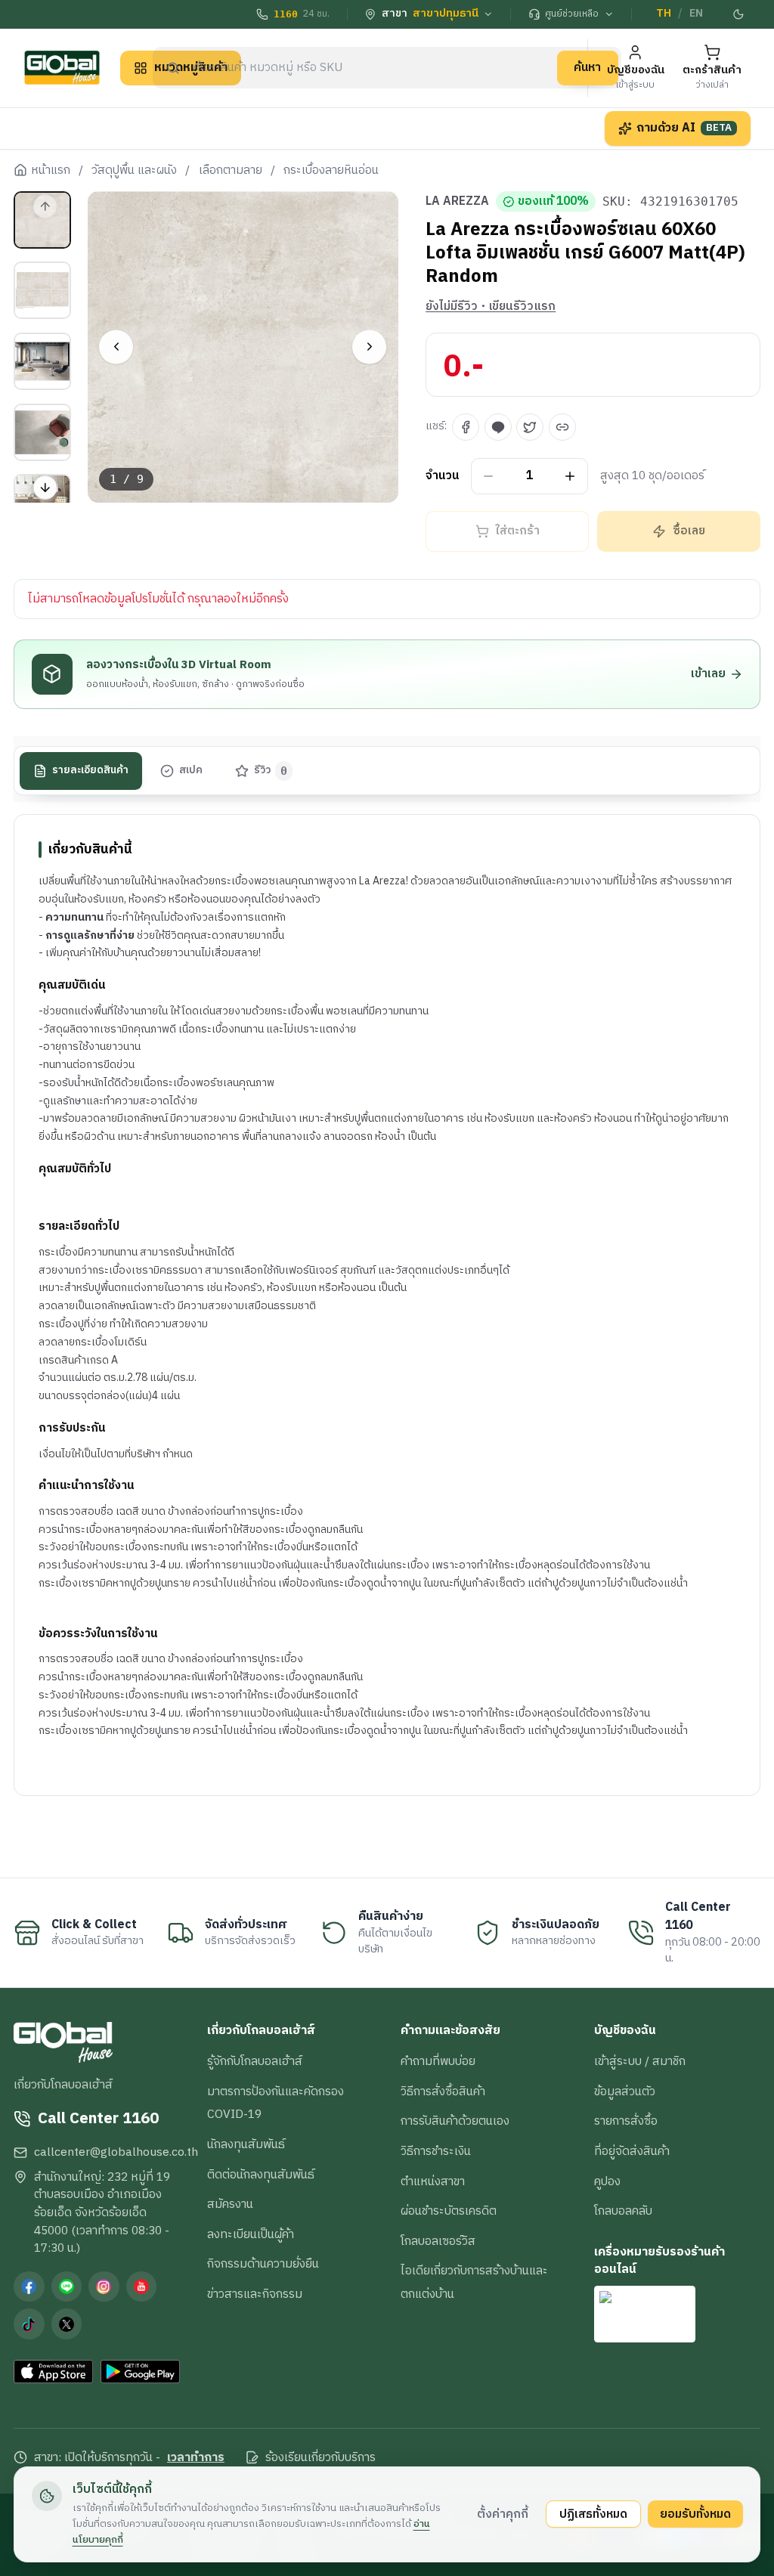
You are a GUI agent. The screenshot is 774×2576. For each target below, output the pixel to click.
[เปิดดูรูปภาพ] (243, 347)
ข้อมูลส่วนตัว (625, 2091)
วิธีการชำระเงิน (436, 2151)
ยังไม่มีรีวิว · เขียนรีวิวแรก (491, 307)
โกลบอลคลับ (623, 2211)
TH (664, 14)
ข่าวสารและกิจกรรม (255, 2294)
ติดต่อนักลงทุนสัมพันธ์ (261, 2175)
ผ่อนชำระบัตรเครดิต (449, 2211)
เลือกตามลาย (231, 171)
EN (696, 14)
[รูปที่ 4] (42, 432)
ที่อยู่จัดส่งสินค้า (632, 2151)
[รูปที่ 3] (42, 361)
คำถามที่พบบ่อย (438, 2061)
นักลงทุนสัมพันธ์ (246, 2144)
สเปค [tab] (191, 770)
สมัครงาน (230, 2204)
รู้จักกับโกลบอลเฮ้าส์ (255, 2061)
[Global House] (62, 68)
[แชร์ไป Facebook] (466, 427)
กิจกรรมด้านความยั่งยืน (263, 2264)
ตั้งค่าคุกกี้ (503, 2514)
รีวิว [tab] (271, 770)
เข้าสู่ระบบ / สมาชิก (640, 2061)
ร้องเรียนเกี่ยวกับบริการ (320, 2458)
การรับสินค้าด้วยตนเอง (455, 2121)
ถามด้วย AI (684, 128)
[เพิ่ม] (570, 476)
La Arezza (457, 202)
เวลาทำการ (196, 2458)
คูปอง (607, 2181)
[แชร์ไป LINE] (498, 427)
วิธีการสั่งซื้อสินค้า (443, 2091)
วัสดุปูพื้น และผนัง (134, 171)
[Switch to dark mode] (738, 14)
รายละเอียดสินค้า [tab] (90, 770)
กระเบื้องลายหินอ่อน (331, 171)
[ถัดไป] (369, 347)
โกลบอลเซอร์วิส (438, 2241)
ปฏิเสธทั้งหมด (593, 2514)
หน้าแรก (51, 171)
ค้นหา (587, 67)
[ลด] (489, 476)
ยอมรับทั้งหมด (695, 2514)
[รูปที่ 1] (42, 220)
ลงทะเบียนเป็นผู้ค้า (251, 2234)
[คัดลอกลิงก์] (562, 427)
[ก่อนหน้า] (116, 347)
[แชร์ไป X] (530, 427)
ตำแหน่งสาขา (433, 2181)
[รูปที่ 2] (42, 290)
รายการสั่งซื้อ (626, 2121)
